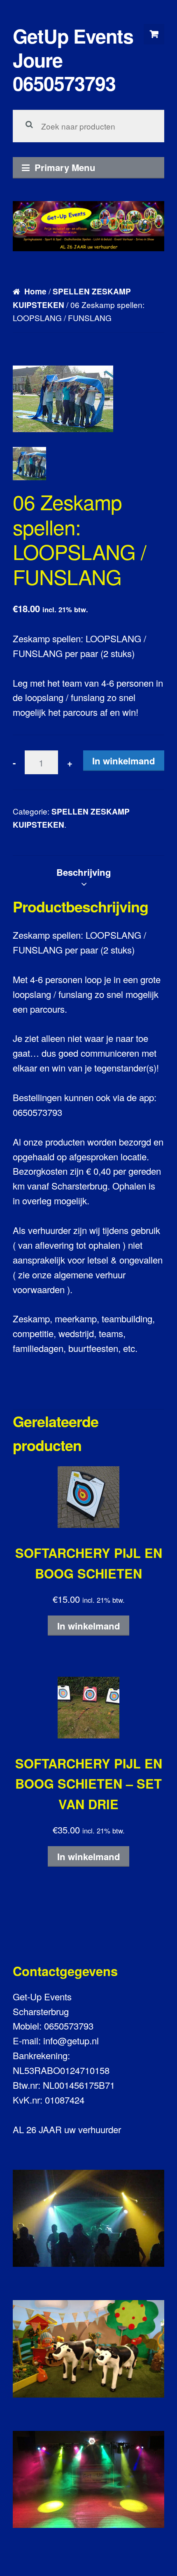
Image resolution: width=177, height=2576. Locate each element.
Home (35, 291)
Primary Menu (65, 167)
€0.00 (154, 34)
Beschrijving (84, 872)
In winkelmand (124, 761)
